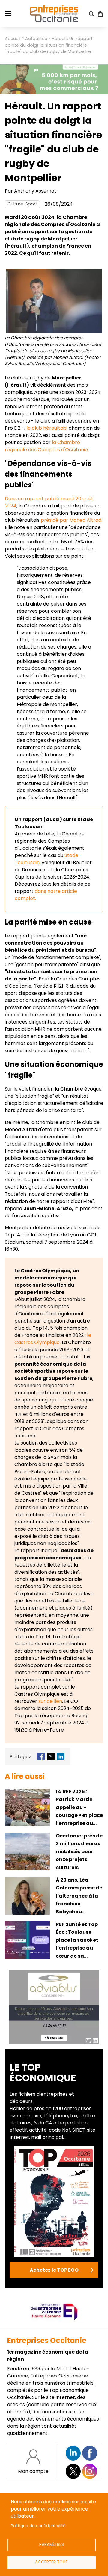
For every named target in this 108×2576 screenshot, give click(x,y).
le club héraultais (46, 428)
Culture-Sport (22, 204)
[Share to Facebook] (41, 1757)
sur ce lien (50, 1701)
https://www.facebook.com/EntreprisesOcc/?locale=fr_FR (90, 2453)
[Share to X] (51, 1757)
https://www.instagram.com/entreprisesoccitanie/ (90, 2471)
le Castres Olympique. (53, 1339)
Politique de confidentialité (38, 2526)
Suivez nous (73, 2453)
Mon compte (33, 2471)
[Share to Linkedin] (61, 1757)
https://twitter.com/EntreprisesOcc (73, 2471)
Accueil (13, 39)
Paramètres (52, 2544)
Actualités (36, 39)
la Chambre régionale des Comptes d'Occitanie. (47, 446)
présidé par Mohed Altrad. (72, 520)
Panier (100, 14)
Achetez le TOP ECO (54, 2270)
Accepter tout (51, 2562)
